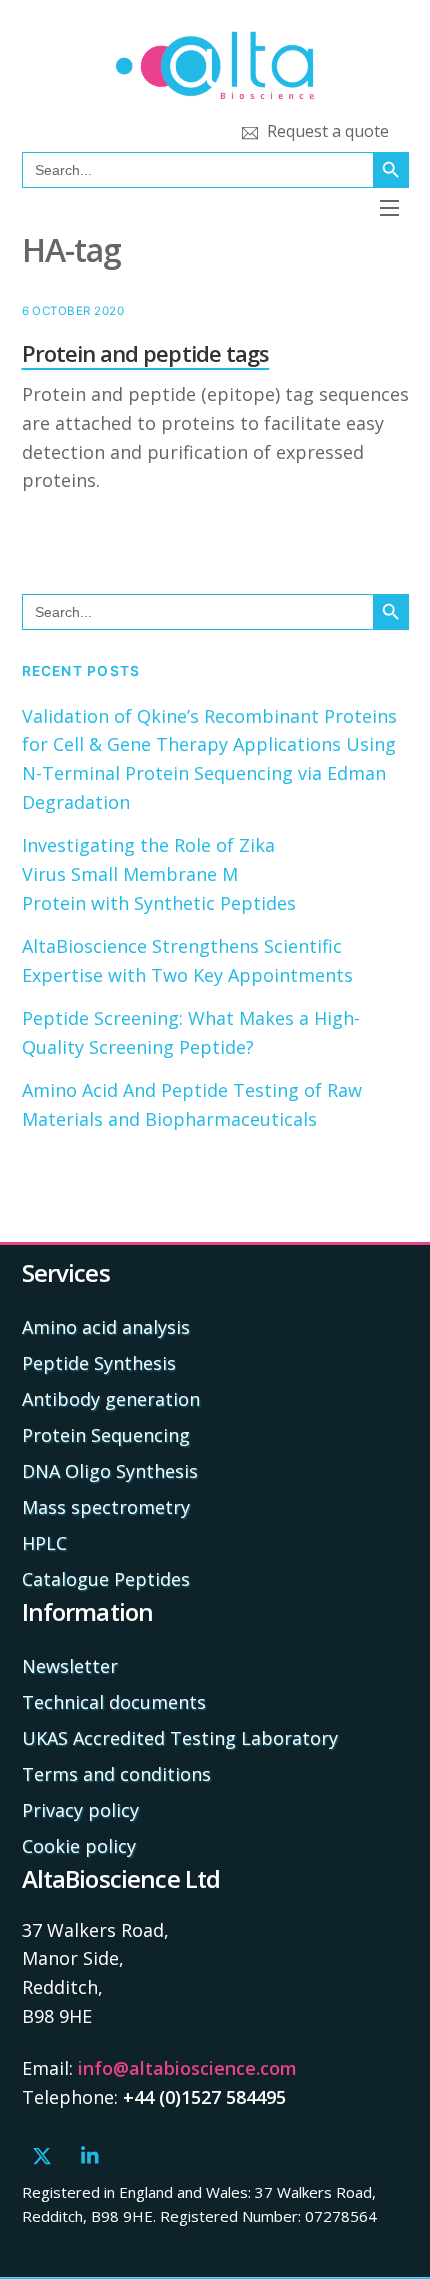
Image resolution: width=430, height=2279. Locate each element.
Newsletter (70, 1666)
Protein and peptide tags (146, 353)
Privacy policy (80, 1810)
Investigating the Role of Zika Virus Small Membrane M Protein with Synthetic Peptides (161, 874)
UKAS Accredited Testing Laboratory (180, 1738)
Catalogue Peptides (106, 1579)
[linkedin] (91, 2153)
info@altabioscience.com (187, 2068)
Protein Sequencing (106, 1435)
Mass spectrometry (106, 1507)
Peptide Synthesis (99, 1363)
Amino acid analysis (106, 1327)
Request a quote (326, 131)
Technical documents (114, 1702)
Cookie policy (79, 1846)
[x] (42, 2153)
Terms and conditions (116, 1774)
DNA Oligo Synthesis (110, 1471)
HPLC (44, 1543)
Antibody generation (111, 1399)
